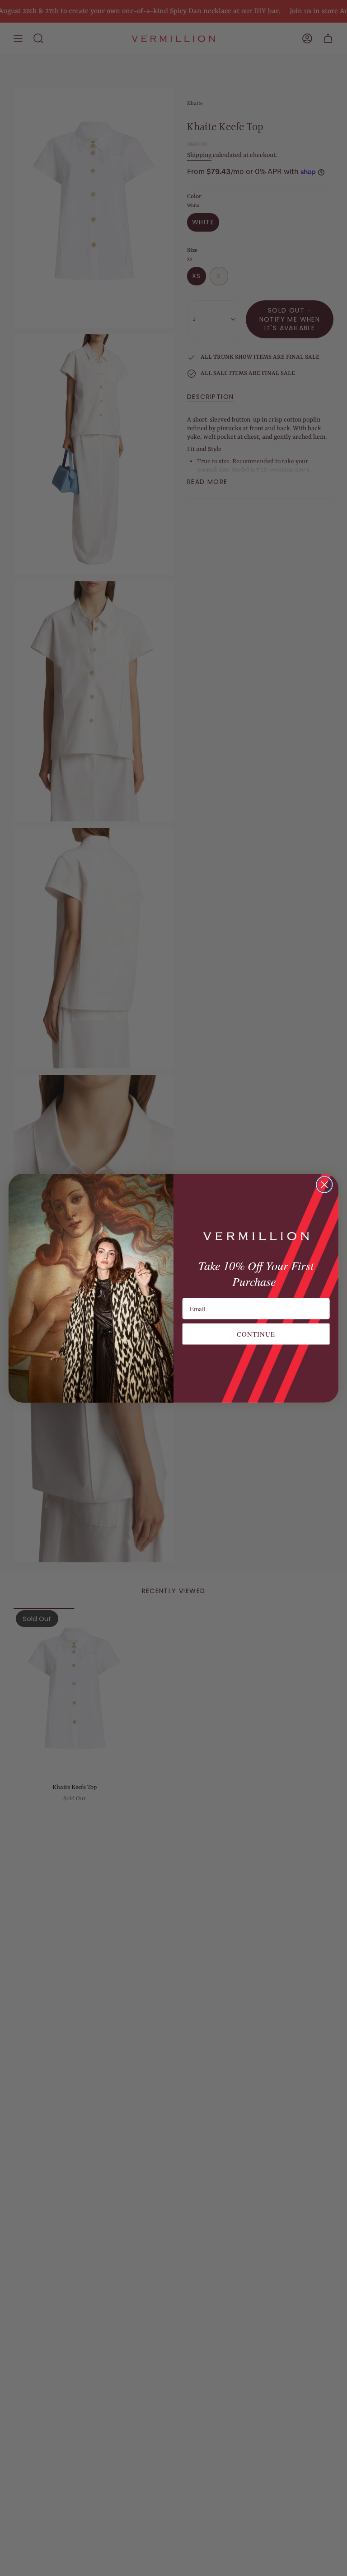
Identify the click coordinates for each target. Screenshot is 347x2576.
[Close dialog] (325, 1184)
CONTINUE (256, 1333)
